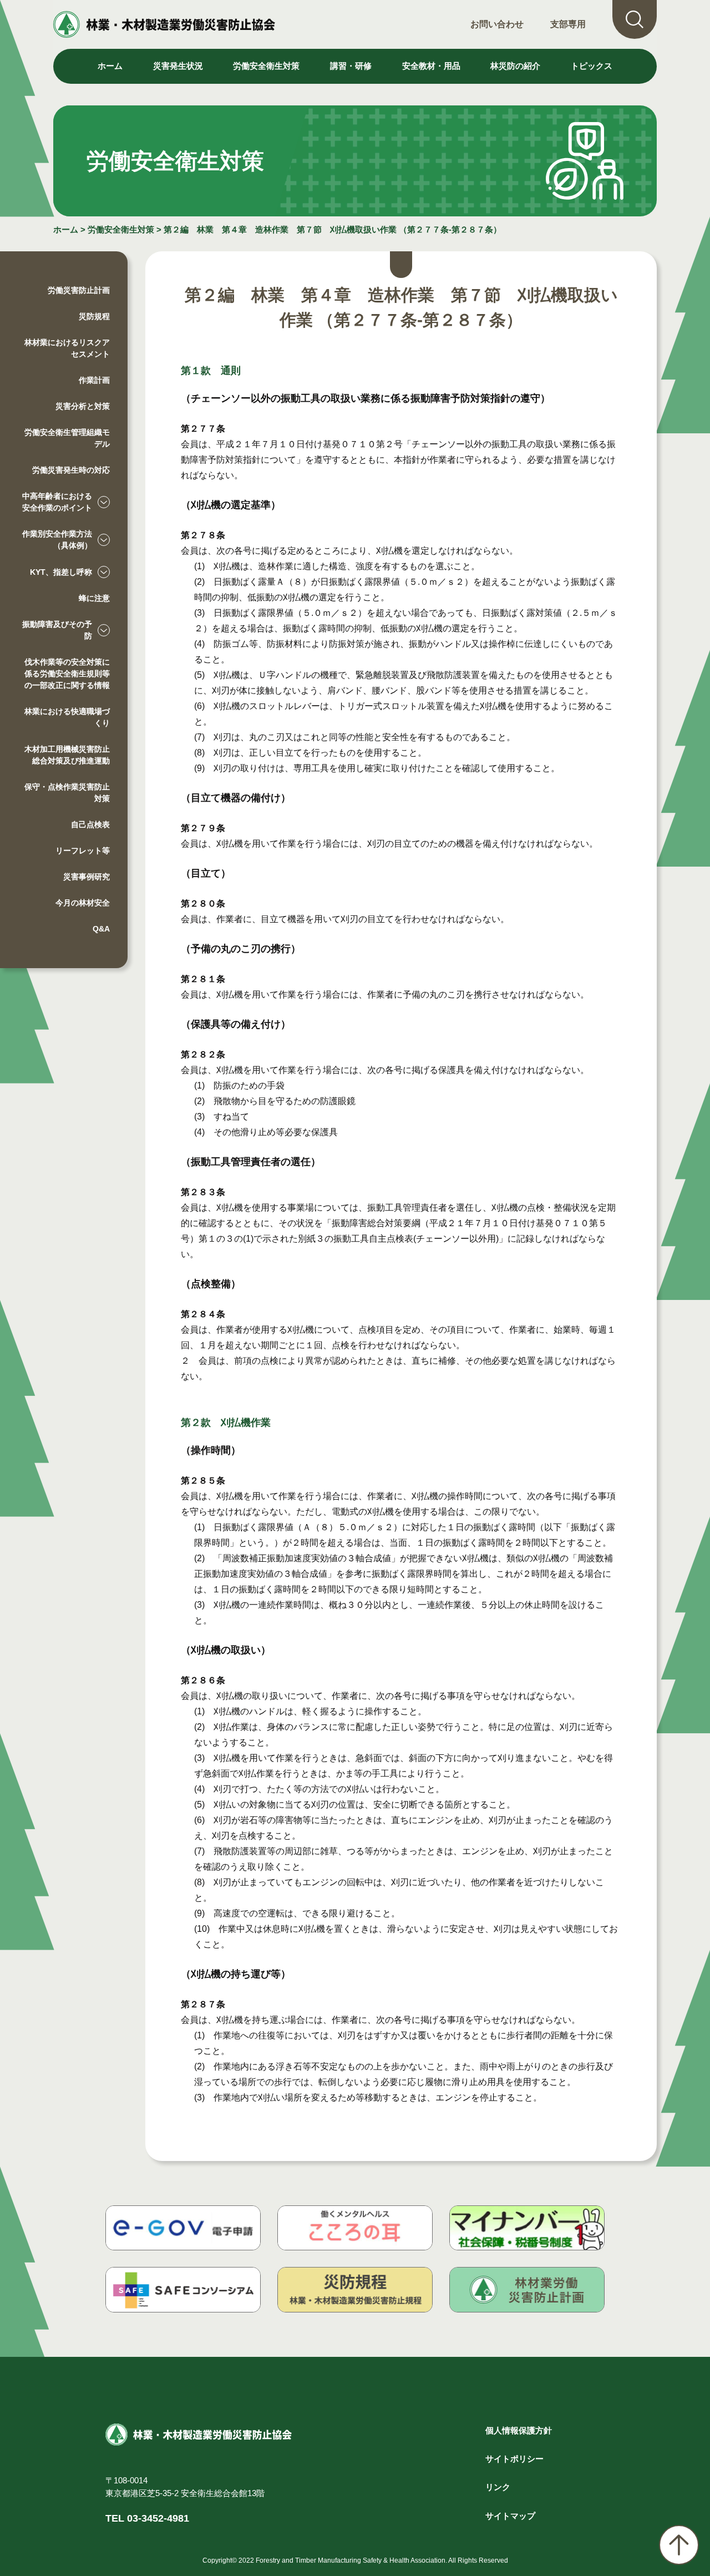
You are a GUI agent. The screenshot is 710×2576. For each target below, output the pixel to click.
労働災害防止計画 (79, 290)
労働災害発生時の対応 (71, 470)
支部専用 (568, 24)
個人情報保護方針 (519, 2430)
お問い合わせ (497, 24)
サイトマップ (510, 2516)
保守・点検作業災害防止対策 (67, 793)
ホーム (110, 66)
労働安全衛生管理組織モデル (67, 438)
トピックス (592, 66)
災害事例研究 (87, 877)
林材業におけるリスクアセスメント (67, 348)
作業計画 (94, 380)
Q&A (101, 929)
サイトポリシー (514, 2459)
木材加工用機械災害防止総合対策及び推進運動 (67, 755)
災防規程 (94, 316)
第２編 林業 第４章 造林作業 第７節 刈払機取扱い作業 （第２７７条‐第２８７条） (333, 229)
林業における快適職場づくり (67, 717)
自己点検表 (90, 824)
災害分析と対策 (83, 406)
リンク (498, 2487)
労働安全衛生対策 (121, 229)
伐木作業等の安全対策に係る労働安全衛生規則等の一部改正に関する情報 (67, 674)
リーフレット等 (83, 851)
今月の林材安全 (83, 903)
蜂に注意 (94, 598)
